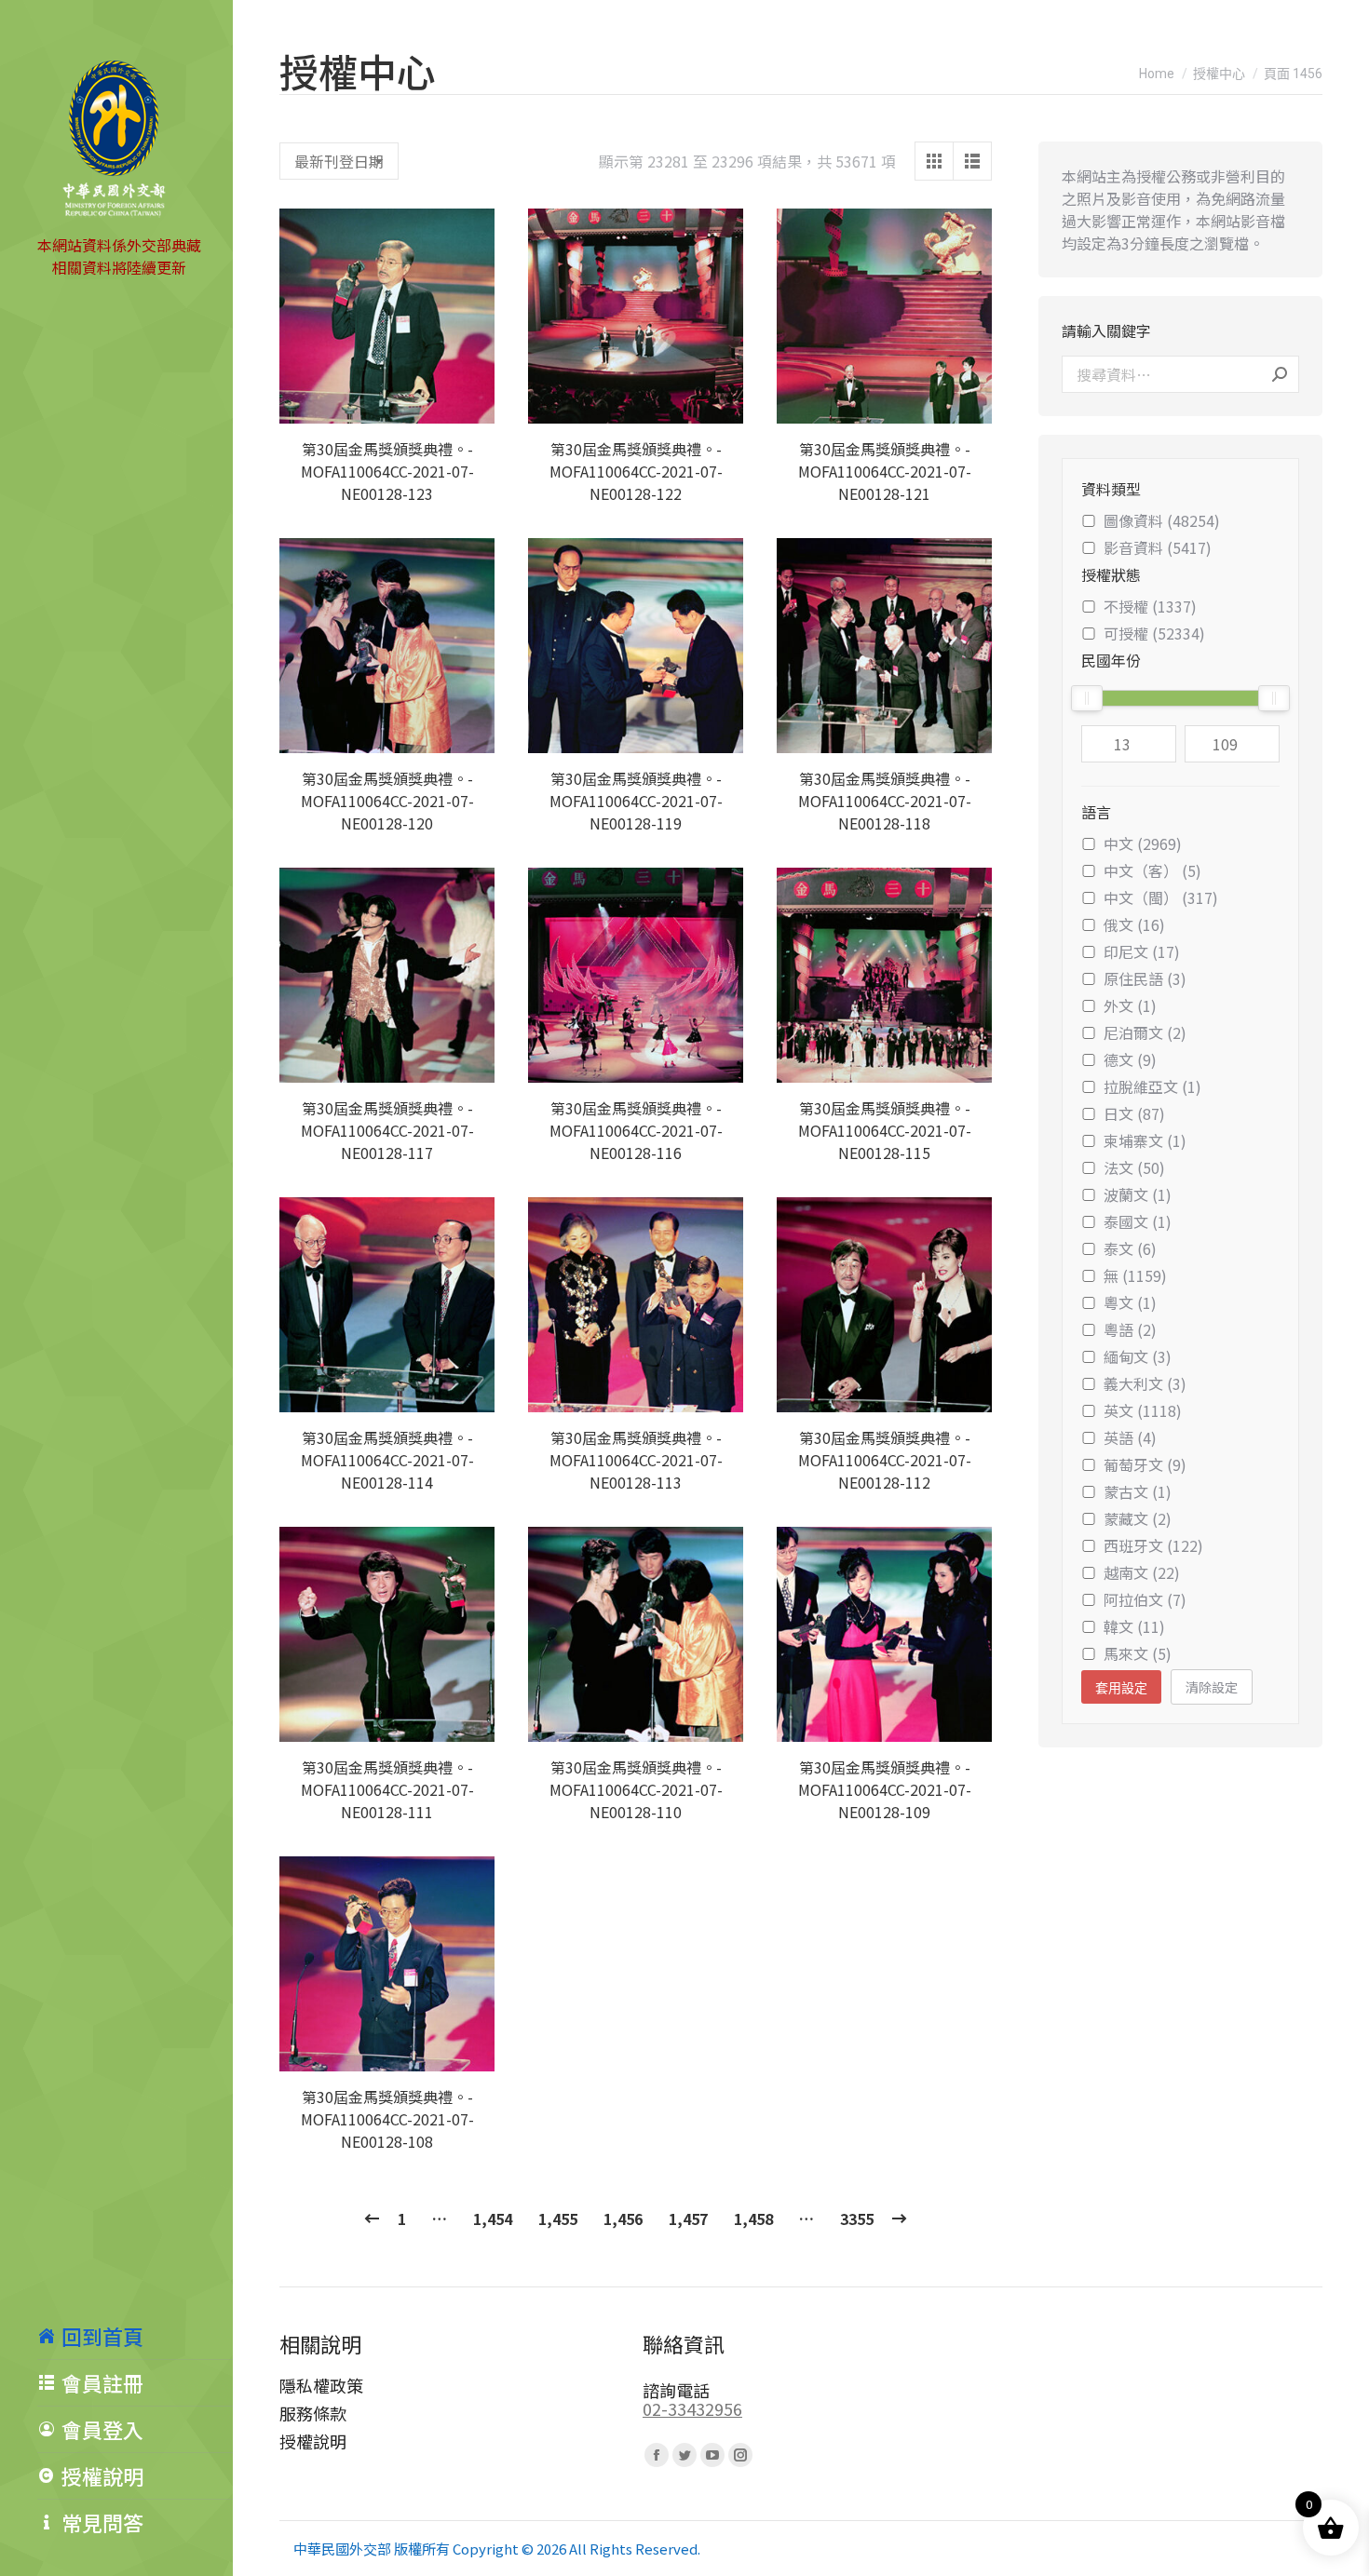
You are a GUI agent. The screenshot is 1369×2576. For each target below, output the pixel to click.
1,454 (493, 2219)
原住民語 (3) (1145, 978)
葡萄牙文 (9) (1145, 1464)
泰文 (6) (1130, 1248)
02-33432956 (692, 2408)
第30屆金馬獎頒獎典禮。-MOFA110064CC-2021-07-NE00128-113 (636, 1460)
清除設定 (1212, 1687)
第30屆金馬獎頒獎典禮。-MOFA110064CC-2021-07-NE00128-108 (387, 2119)
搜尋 (1280, 374)
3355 (857, 2219)
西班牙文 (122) (1153, 1545)
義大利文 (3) (1145, 1383)
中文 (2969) (1143, 843)
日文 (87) (1134, 1113)
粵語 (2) (1130, 1329)
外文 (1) (1130, 1005)
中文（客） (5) (1152, 870)
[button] (470, 399)
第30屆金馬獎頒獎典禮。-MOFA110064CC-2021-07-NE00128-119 (636, 801)
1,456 (623, 2219)
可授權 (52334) (1154, 633)
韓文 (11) (1134, 1626)
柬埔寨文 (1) (1145, 1140)
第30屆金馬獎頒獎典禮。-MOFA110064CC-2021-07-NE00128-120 (387, 801)
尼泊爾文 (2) (1145, 1032)
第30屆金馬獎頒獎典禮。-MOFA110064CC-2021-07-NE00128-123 (387, 471)
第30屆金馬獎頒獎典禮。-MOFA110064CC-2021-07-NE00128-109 (885, 1789)
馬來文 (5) (1138, 1653)
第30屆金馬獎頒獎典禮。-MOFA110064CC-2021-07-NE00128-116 (636, 1130)
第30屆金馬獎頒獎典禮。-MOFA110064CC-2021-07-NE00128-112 (885, 1460)
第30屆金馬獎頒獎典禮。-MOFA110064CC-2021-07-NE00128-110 (636, 1789)
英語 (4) (1130, 1437)
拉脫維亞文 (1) (1152, 1086)
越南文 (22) (1142, 1572)
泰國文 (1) (1138, 1221)
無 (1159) (1135, 1275)
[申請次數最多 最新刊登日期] (339, 161)
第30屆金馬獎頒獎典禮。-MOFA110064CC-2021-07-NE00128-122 (636, 471)
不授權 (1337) (1150, 606)
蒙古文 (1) (1138, 1491)
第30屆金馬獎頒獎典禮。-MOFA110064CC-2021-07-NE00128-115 (885, 1130)
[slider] (1087, 698)
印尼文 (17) (1142, 951)
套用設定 (1121, 1688)
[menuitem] (135, 2336)
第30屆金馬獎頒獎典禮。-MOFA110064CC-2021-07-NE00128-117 (387, 1130)
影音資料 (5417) (1158, 547)
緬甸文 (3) (1138, 1356)
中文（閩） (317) (1161, 897)
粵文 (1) (1130, 1302)
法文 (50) (1134, 1167)
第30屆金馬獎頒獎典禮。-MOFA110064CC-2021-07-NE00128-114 (387, 1460)
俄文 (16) (1134, 924)
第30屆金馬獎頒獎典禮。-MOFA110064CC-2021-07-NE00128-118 (885, 801)
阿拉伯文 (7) (1145, 1599)
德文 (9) (1130, 1059)
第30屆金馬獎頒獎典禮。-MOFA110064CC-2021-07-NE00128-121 (885, 471)
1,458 (753, 2219)
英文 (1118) (1143, 1410)
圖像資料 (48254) (1162, 520)
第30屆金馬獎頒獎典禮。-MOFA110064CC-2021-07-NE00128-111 (387, 1789)
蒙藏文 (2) (1138, 1518)
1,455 (558, 2219)
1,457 (688, 2219)
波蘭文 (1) (1138, 1194)
